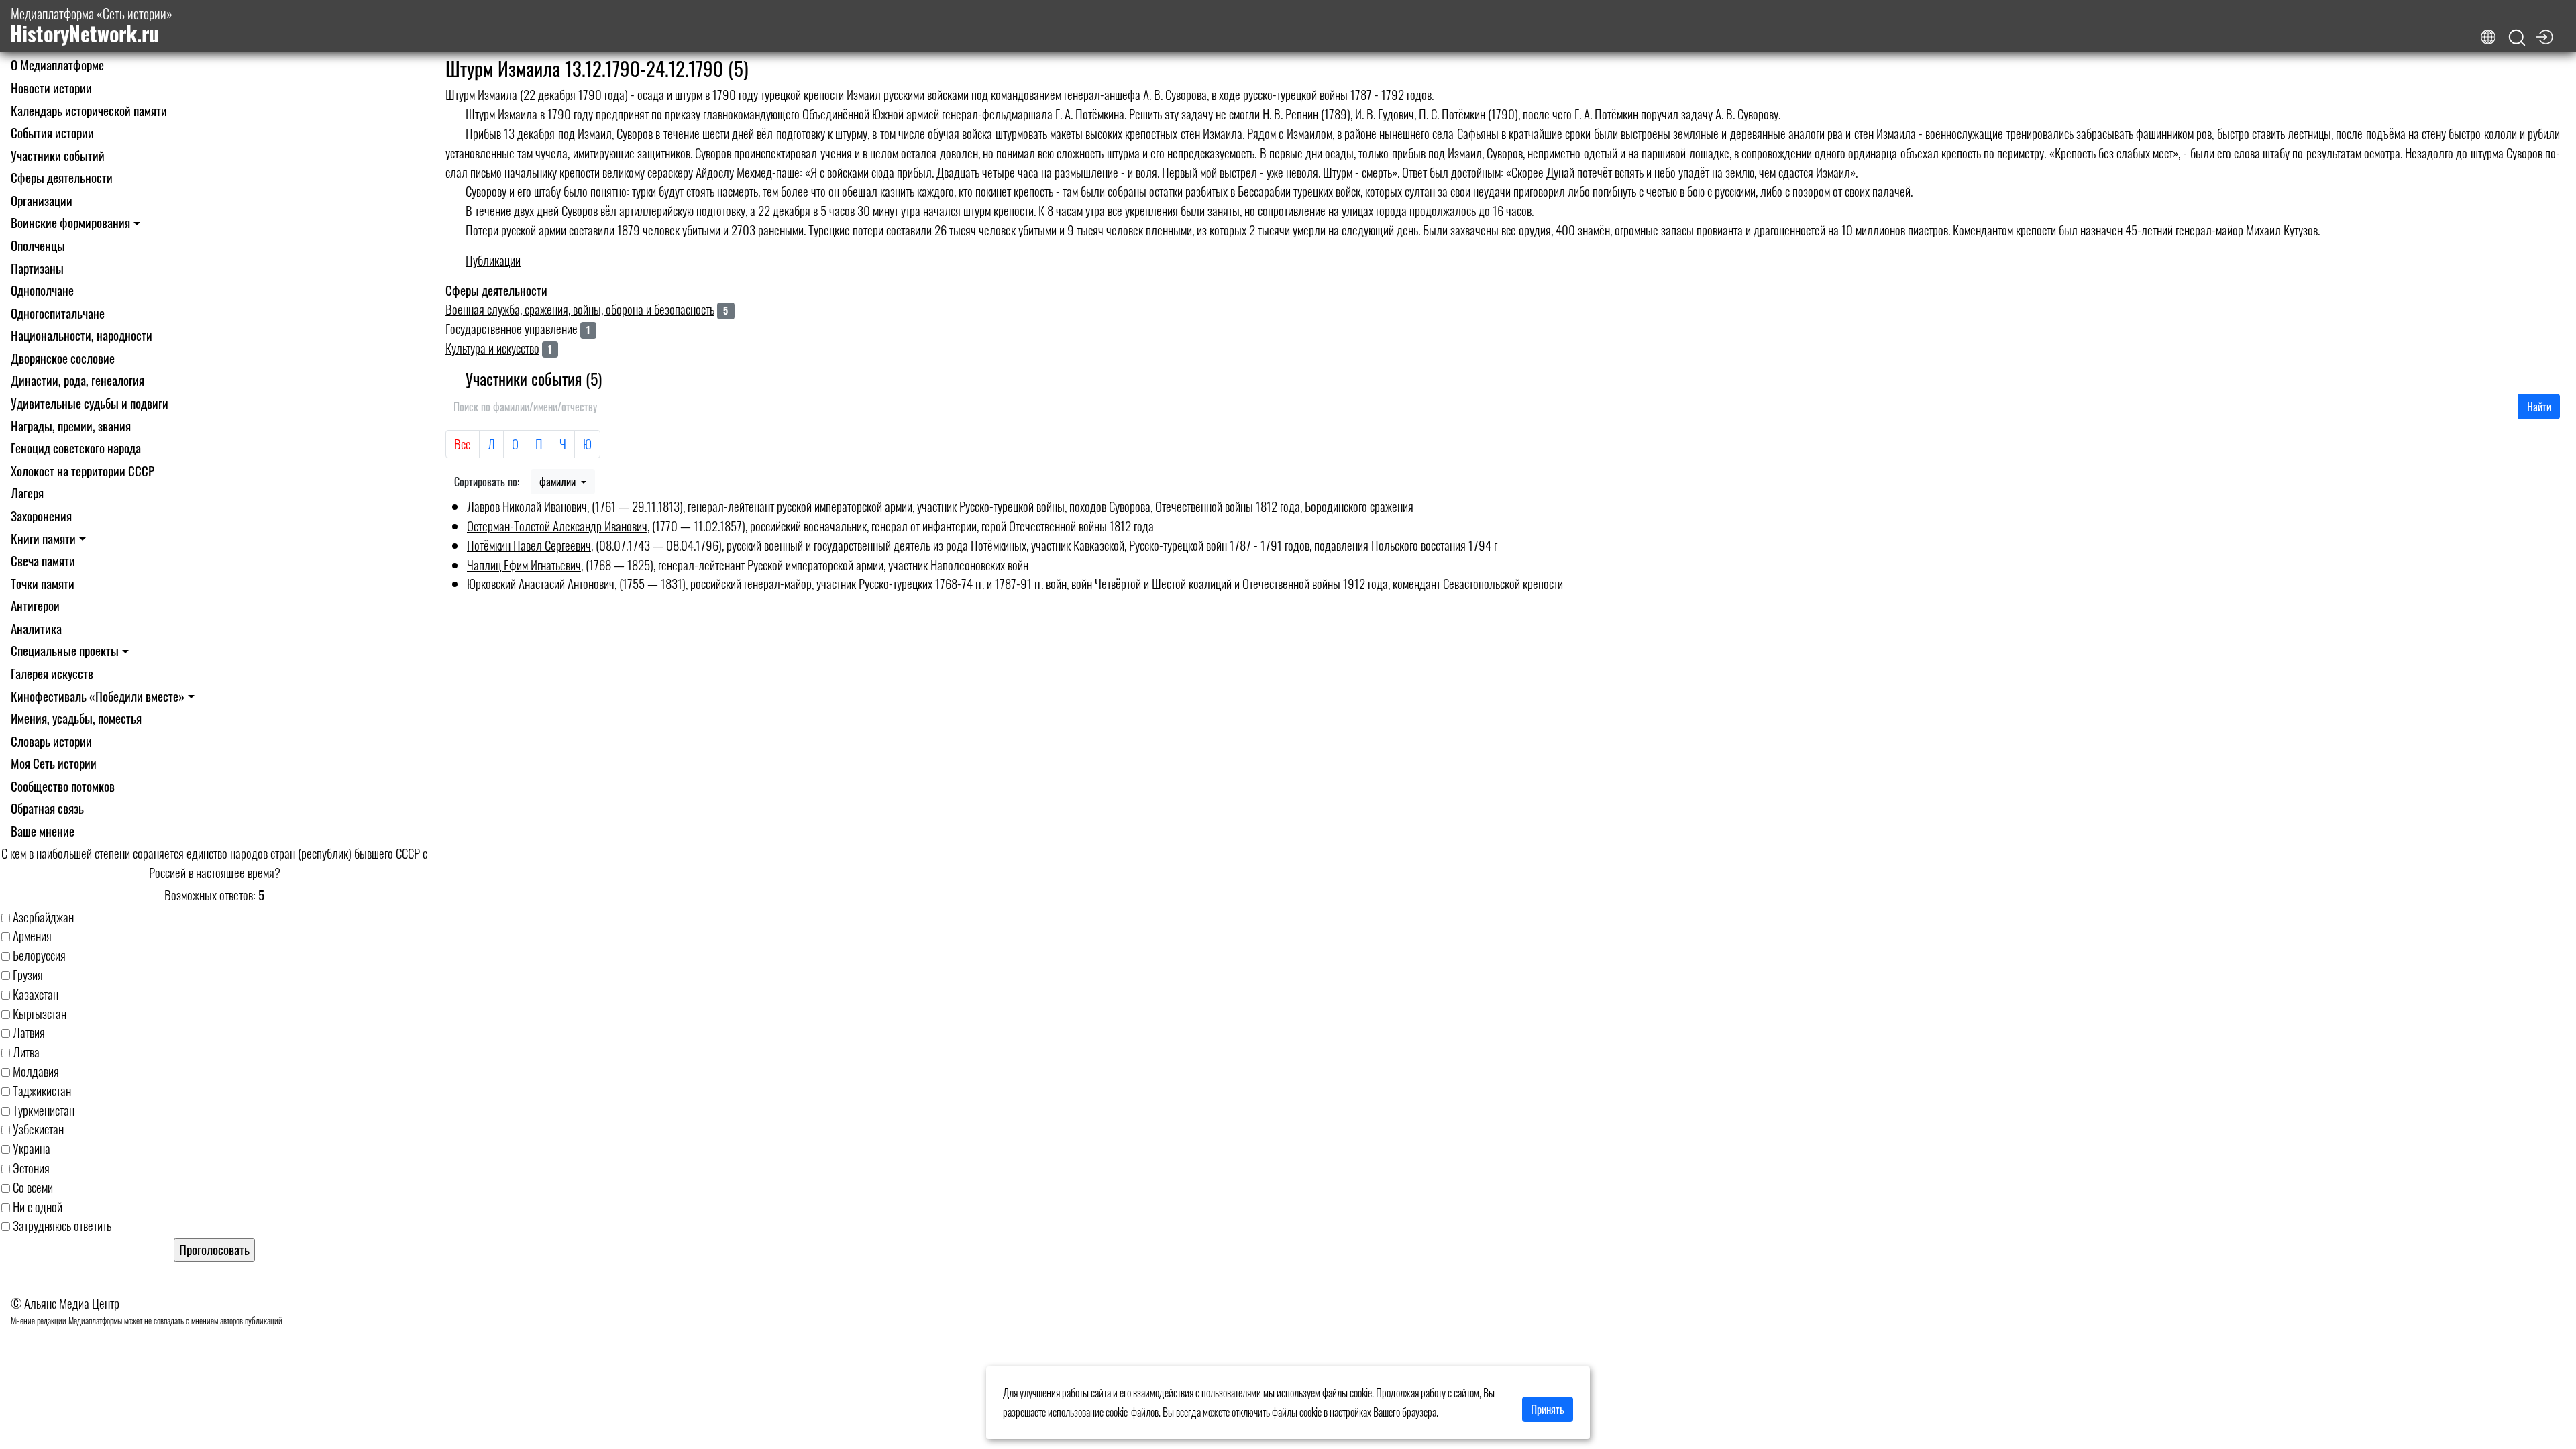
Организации (42, 200)
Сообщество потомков (63, 786)
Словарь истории (51, 741)
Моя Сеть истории (54, 763)
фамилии (559, 482)
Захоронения (41, 516)
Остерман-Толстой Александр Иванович (557, 526)
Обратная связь (47, 808)
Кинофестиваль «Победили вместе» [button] (98, 696)
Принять (1548, 1409)
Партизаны (37, 268)
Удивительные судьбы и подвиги (90, 403)
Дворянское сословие (63, 358)
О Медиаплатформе (57, 65)
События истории (52, 132)
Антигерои (35, 605)
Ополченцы (38, 245)
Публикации (493, 260)
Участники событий (58, 155)
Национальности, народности (82, 335)
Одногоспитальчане (58, 313)
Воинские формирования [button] (70, 222)
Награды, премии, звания (71, 426)
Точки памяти (43, 583)
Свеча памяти (43, 560)
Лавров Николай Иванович (527, 506)
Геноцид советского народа (76, 448)
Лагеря (27, 493)
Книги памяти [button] (43, 538)
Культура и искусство (492, 348)
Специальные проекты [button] (65, 650)
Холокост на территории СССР (83, 471)
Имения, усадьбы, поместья (76, 718)
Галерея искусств (52, 673)
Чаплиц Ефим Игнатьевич (524, 565)
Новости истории (51, 88)
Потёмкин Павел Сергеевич (529, 545)
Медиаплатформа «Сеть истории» (91, 26)
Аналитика (36, 628)
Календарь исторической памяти (89, 110)
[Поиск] (2517, 38)
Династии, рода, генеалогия (77, 380)
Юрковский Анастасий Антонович (541, 583)
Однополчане (42, 290)
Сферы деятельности (62, 177)
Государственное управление (512, 328)
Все (463, 444)
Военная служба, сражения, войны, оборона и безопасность (580, 309)
